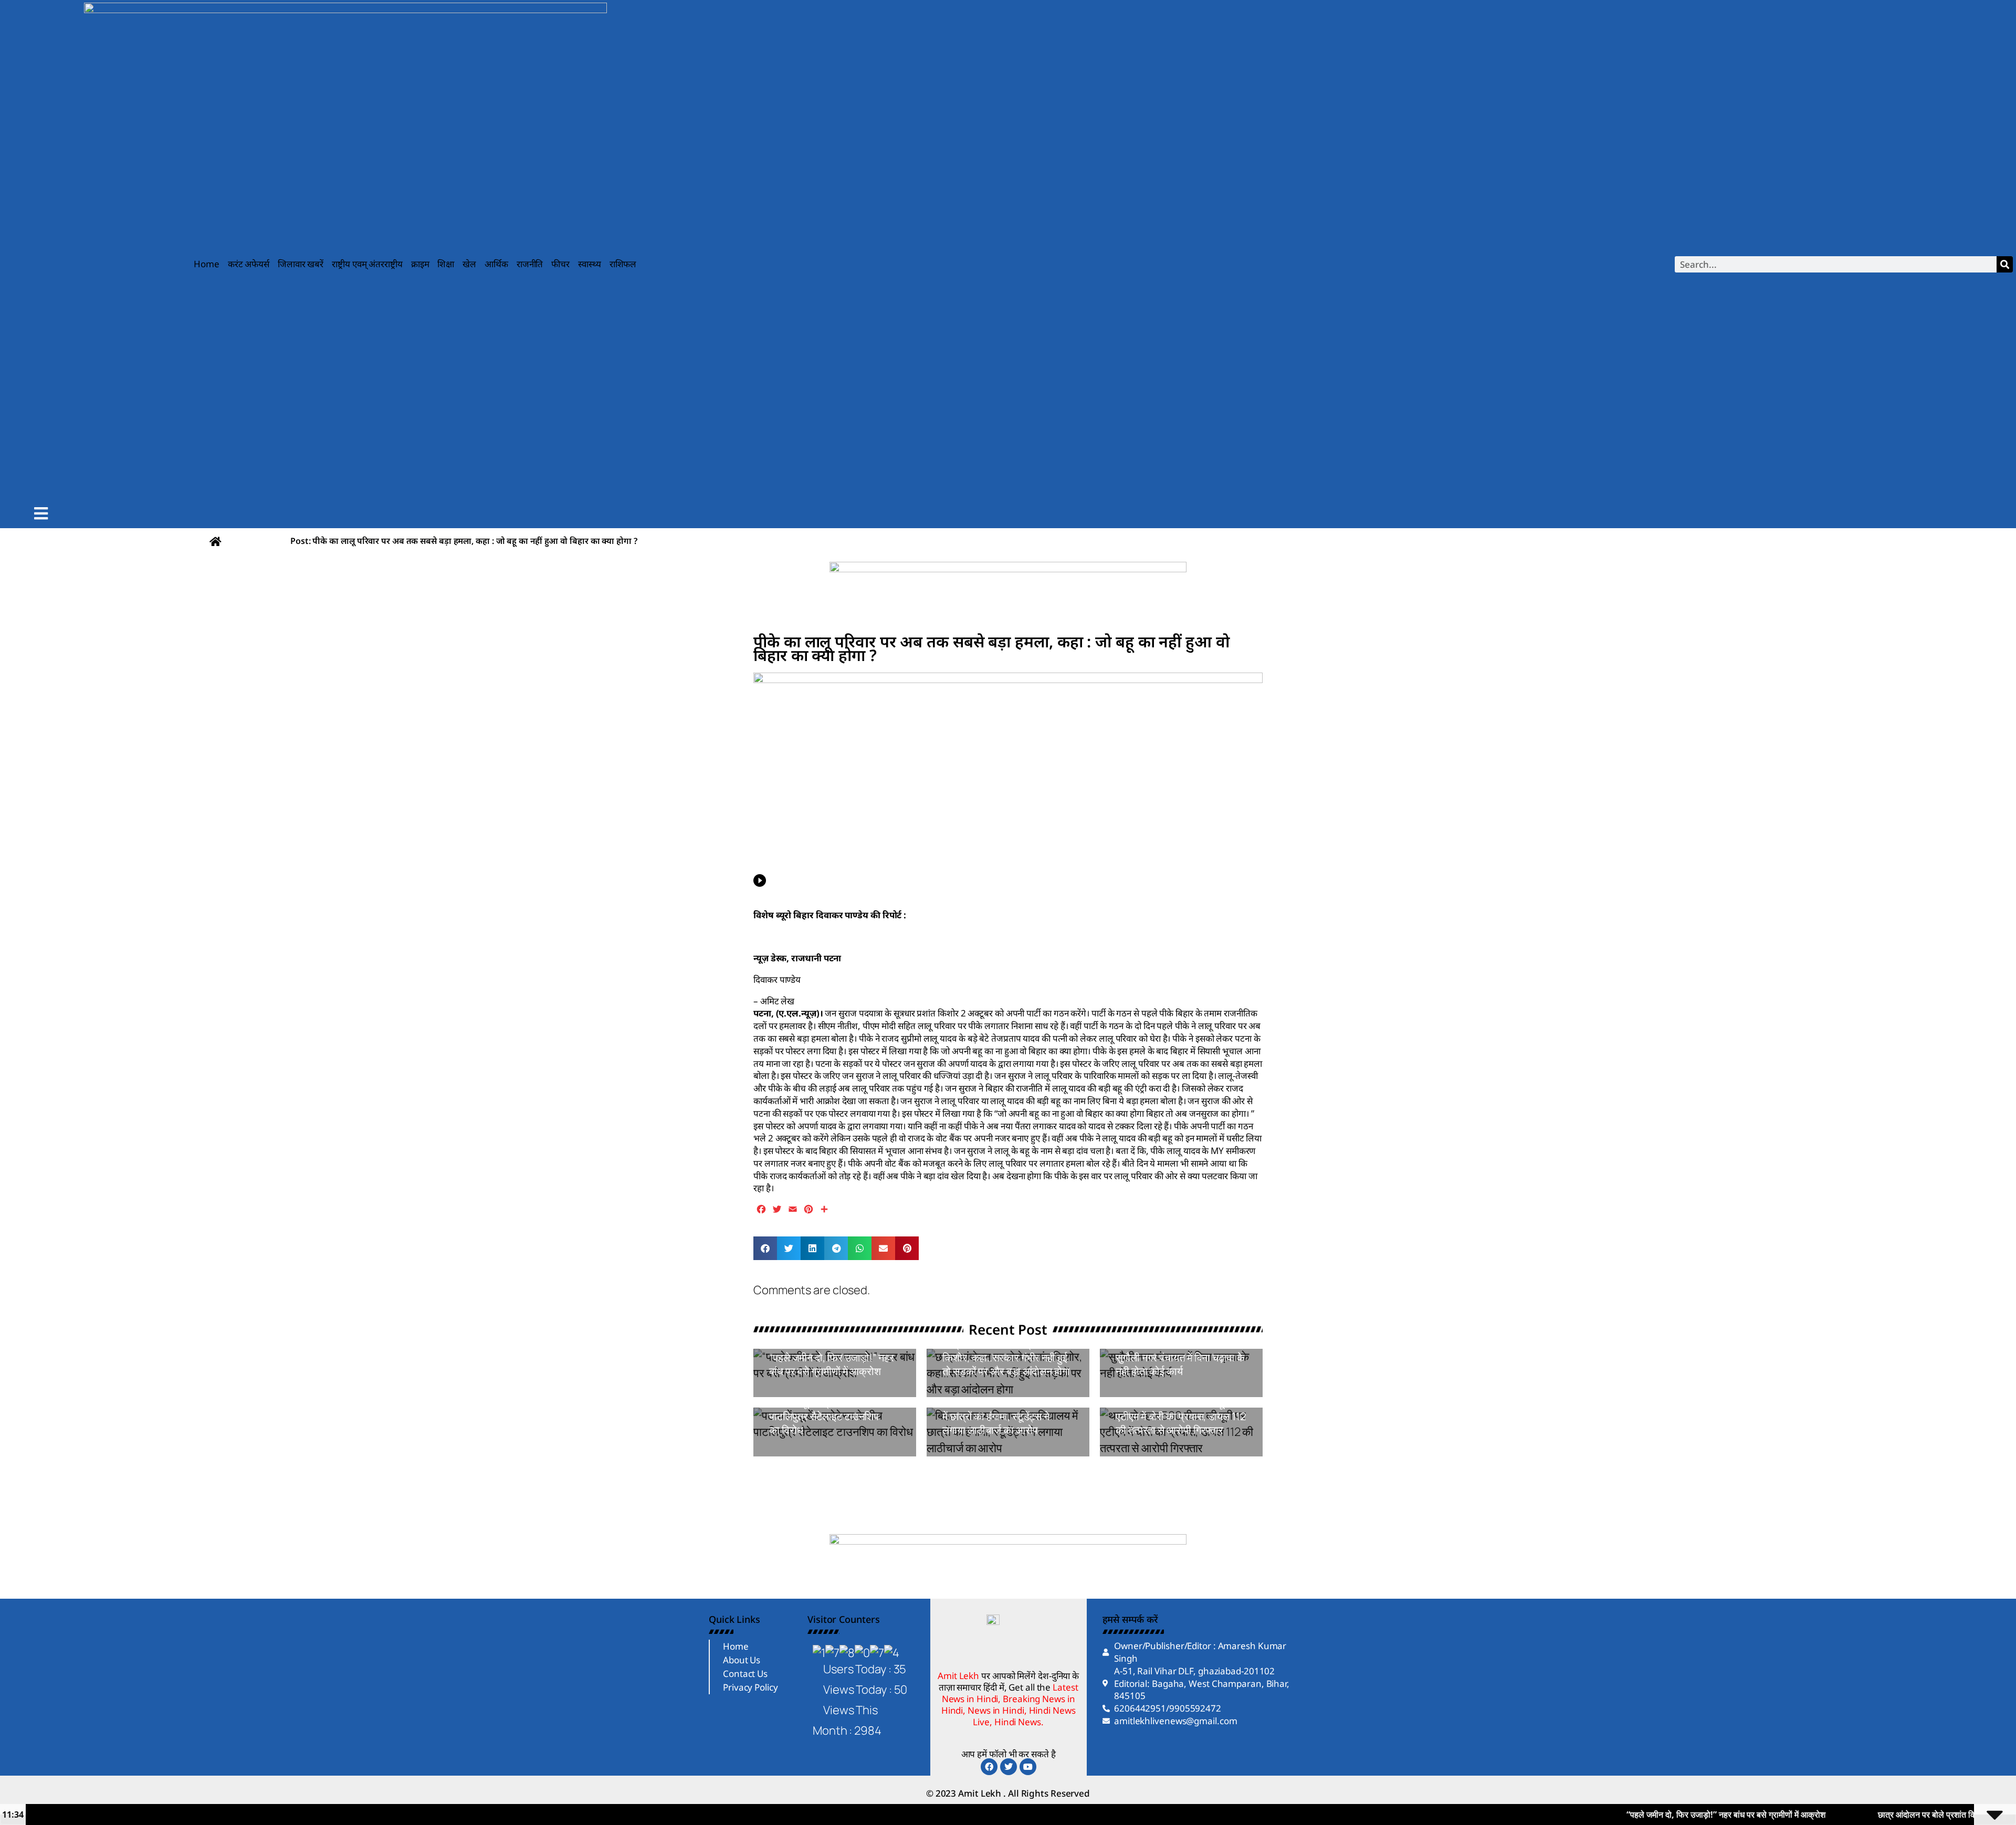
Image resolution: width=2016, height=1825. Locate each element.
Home (207, 264)
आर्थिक (496, 264)
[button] (765, 1248)
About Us (742, 1660)
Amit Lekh (793, 1391)
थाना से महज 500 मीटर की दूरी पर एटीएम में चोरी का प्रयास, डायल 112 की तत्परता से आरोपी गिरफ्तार (1181, 1416)
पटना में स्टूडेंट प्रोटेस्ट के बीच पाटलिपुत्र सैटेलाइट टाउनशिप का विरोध (824, 1416)
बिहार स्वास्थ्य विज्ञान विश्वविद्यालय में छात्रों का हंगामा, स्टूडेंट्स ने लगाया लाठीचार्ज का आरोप (1005, 1416)
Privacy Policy (750, 1687)
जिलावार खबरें (301, 264)
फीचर (560, 264)
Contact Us (745, 1674)
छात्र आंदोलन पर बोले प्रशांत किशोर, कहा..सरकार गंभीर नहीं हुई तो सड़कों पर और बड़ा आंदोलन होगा (1006, 1357)
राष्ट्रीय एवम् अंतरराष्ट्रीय (367, 264)
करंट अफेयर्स (249, 264)
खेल (469, 264)
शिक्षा (446, 264)
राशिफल (623, 264)
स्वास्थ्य (590, 264)
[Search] (2005, 264)
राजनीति (530, 264)
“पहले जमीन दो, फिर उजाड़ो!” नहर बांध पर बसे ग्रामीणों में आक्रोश (832, 1364)
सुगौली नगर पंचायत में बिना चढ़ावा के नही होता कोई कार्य (1180, 1364)
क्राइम (420, 264)
